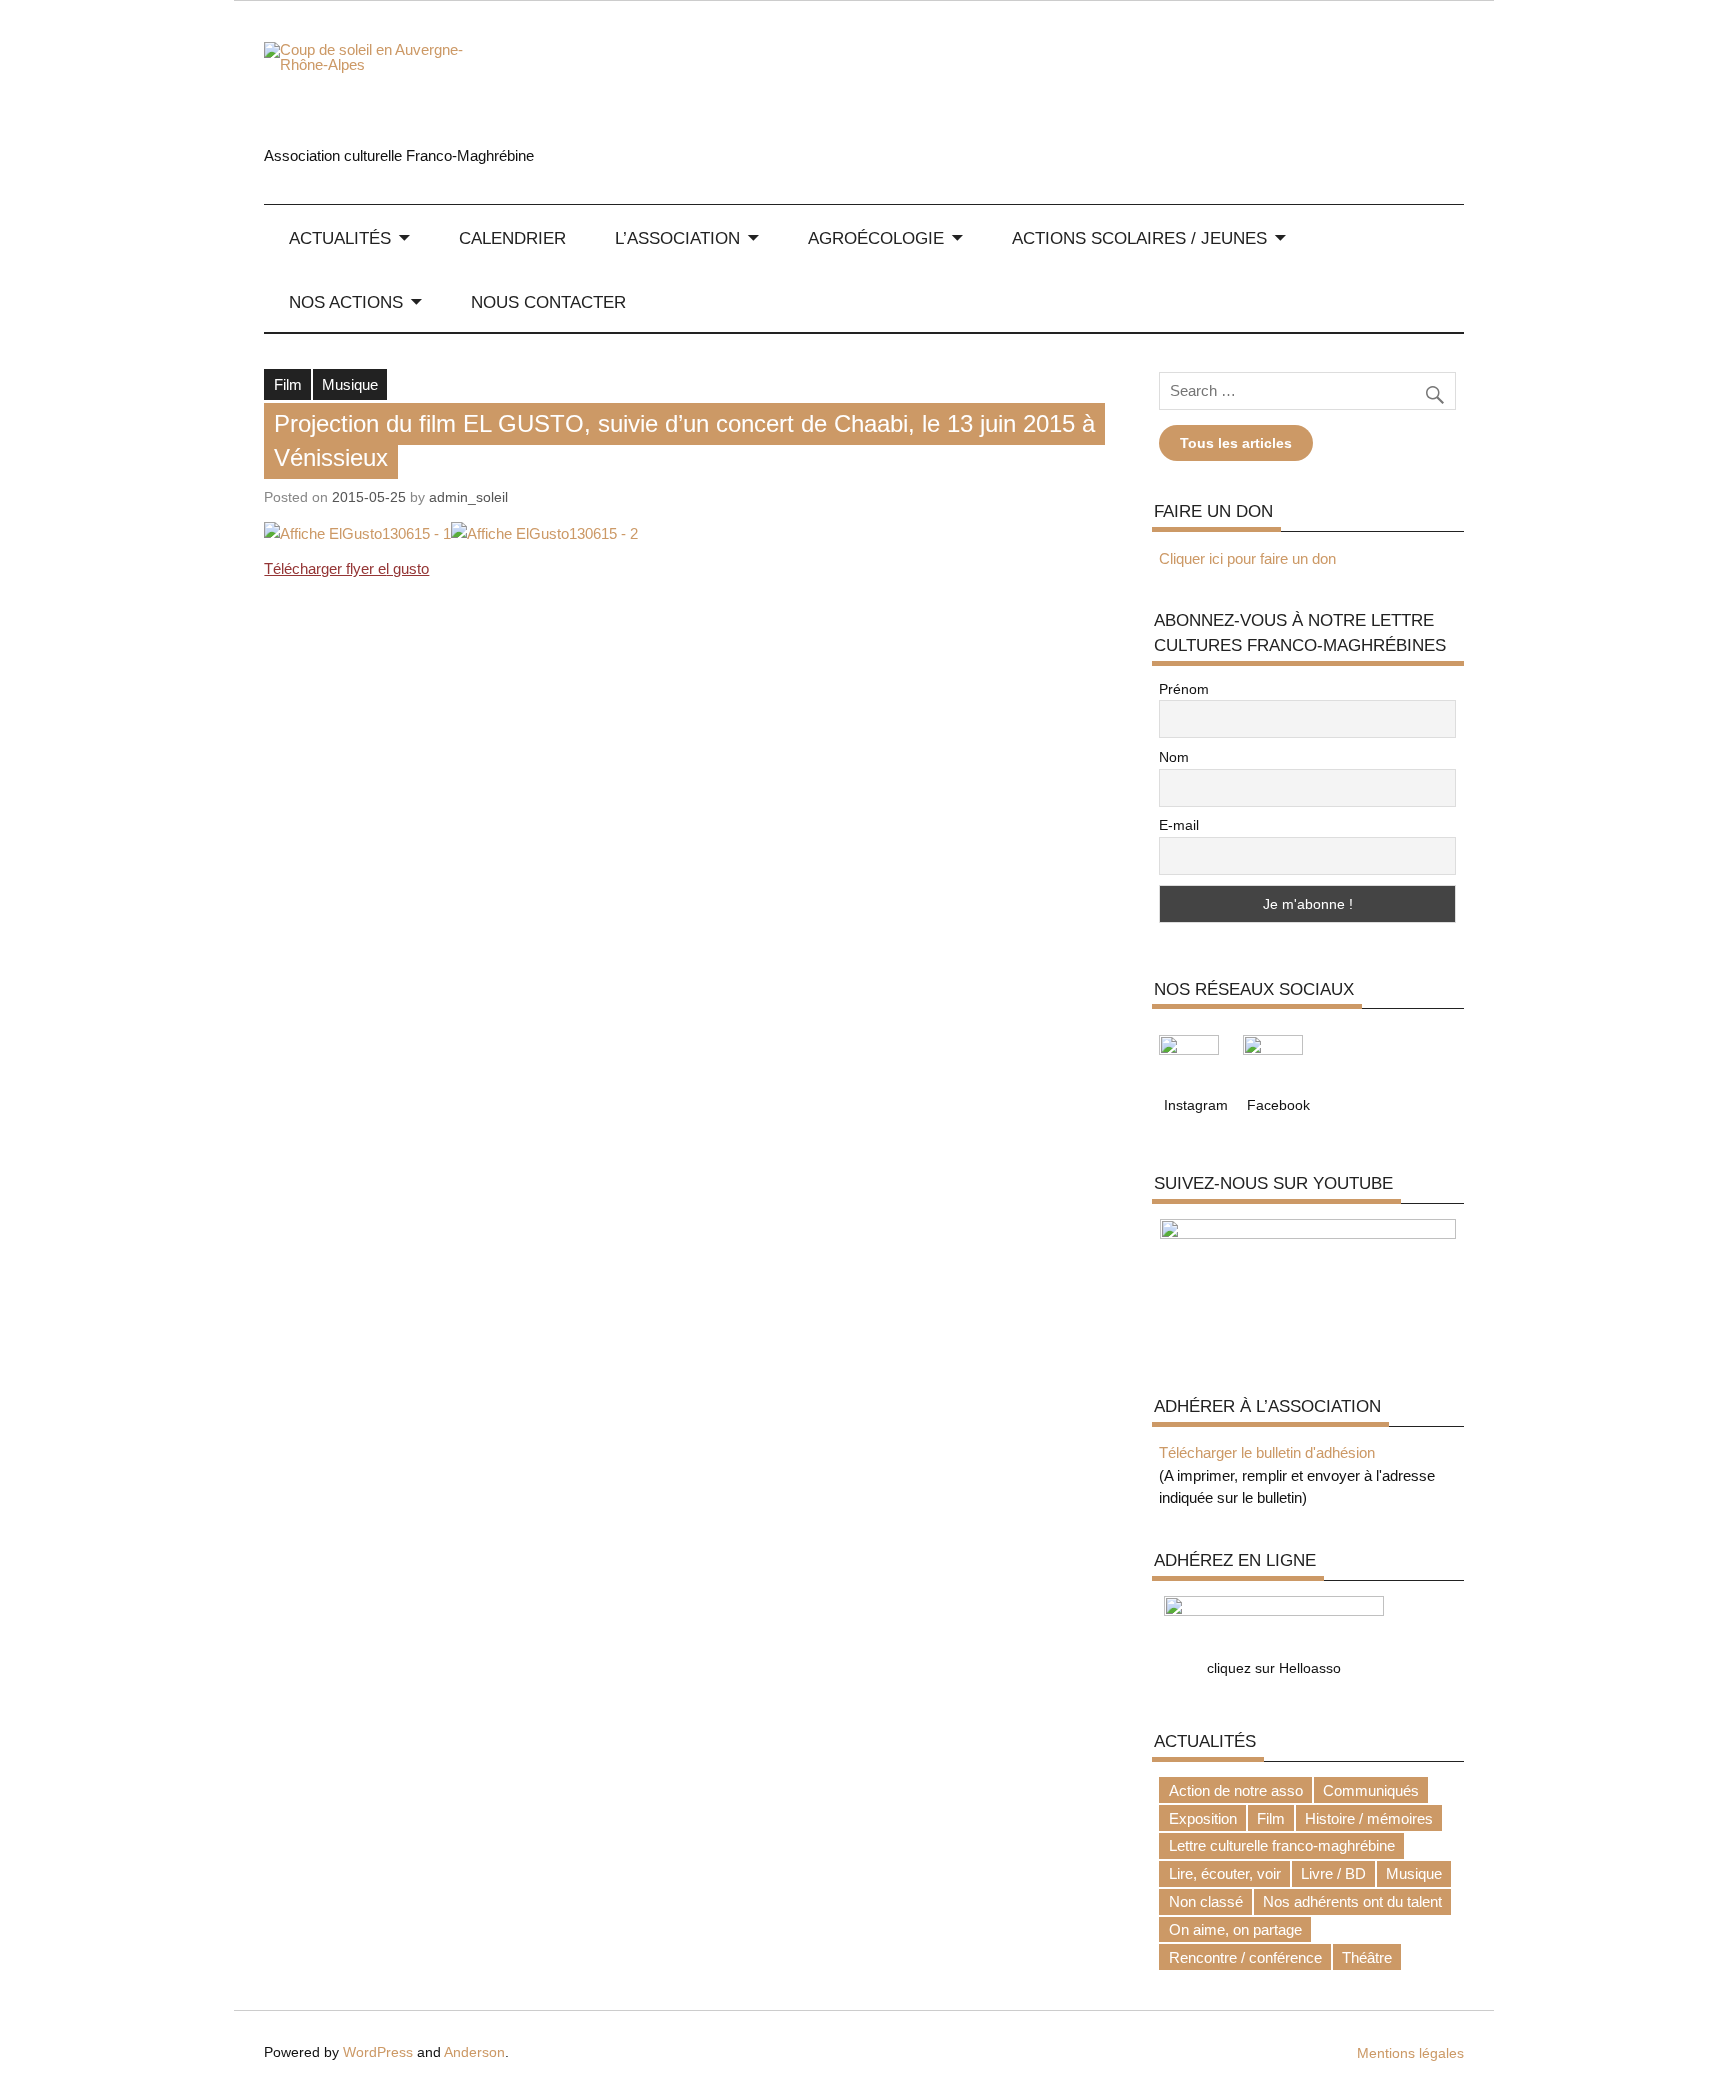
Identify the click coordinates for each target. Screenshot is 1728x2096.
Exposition (1203, 1818)
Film (288, 384)
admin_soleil (468, 497)
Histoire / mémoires (1369, 1818)
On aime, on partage (1235, 1929)
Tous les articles (1236, 443)
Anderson (474, 2052)
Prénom (1184, 689)
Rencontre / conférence (1245, 1957)
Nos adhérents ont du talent (1352, 1901)
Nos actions (346, 302)
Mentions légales (1410, 2053)
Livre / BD (1333, 1873)
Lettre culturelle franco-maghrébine (1282, 1845)
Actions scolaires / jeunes (1139, 238)
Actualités (340, 238)
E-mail (1179, 825)
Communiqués (1371, 1790)
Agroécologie (876, 238)
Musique (350, 384)
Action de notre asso (1236, 1790)
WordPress (378, 2052)
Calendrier (512, 238)
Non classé (1206, 1901)
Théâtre (1367, 1957)
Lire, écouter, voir (1225, 1873)
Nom (1174, 757)
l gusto (407, 568)
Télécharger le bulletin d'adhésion (1267, 1452)
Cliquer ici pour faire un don (1247, 558)
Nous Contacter (548, 302)
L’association (677, 238)
